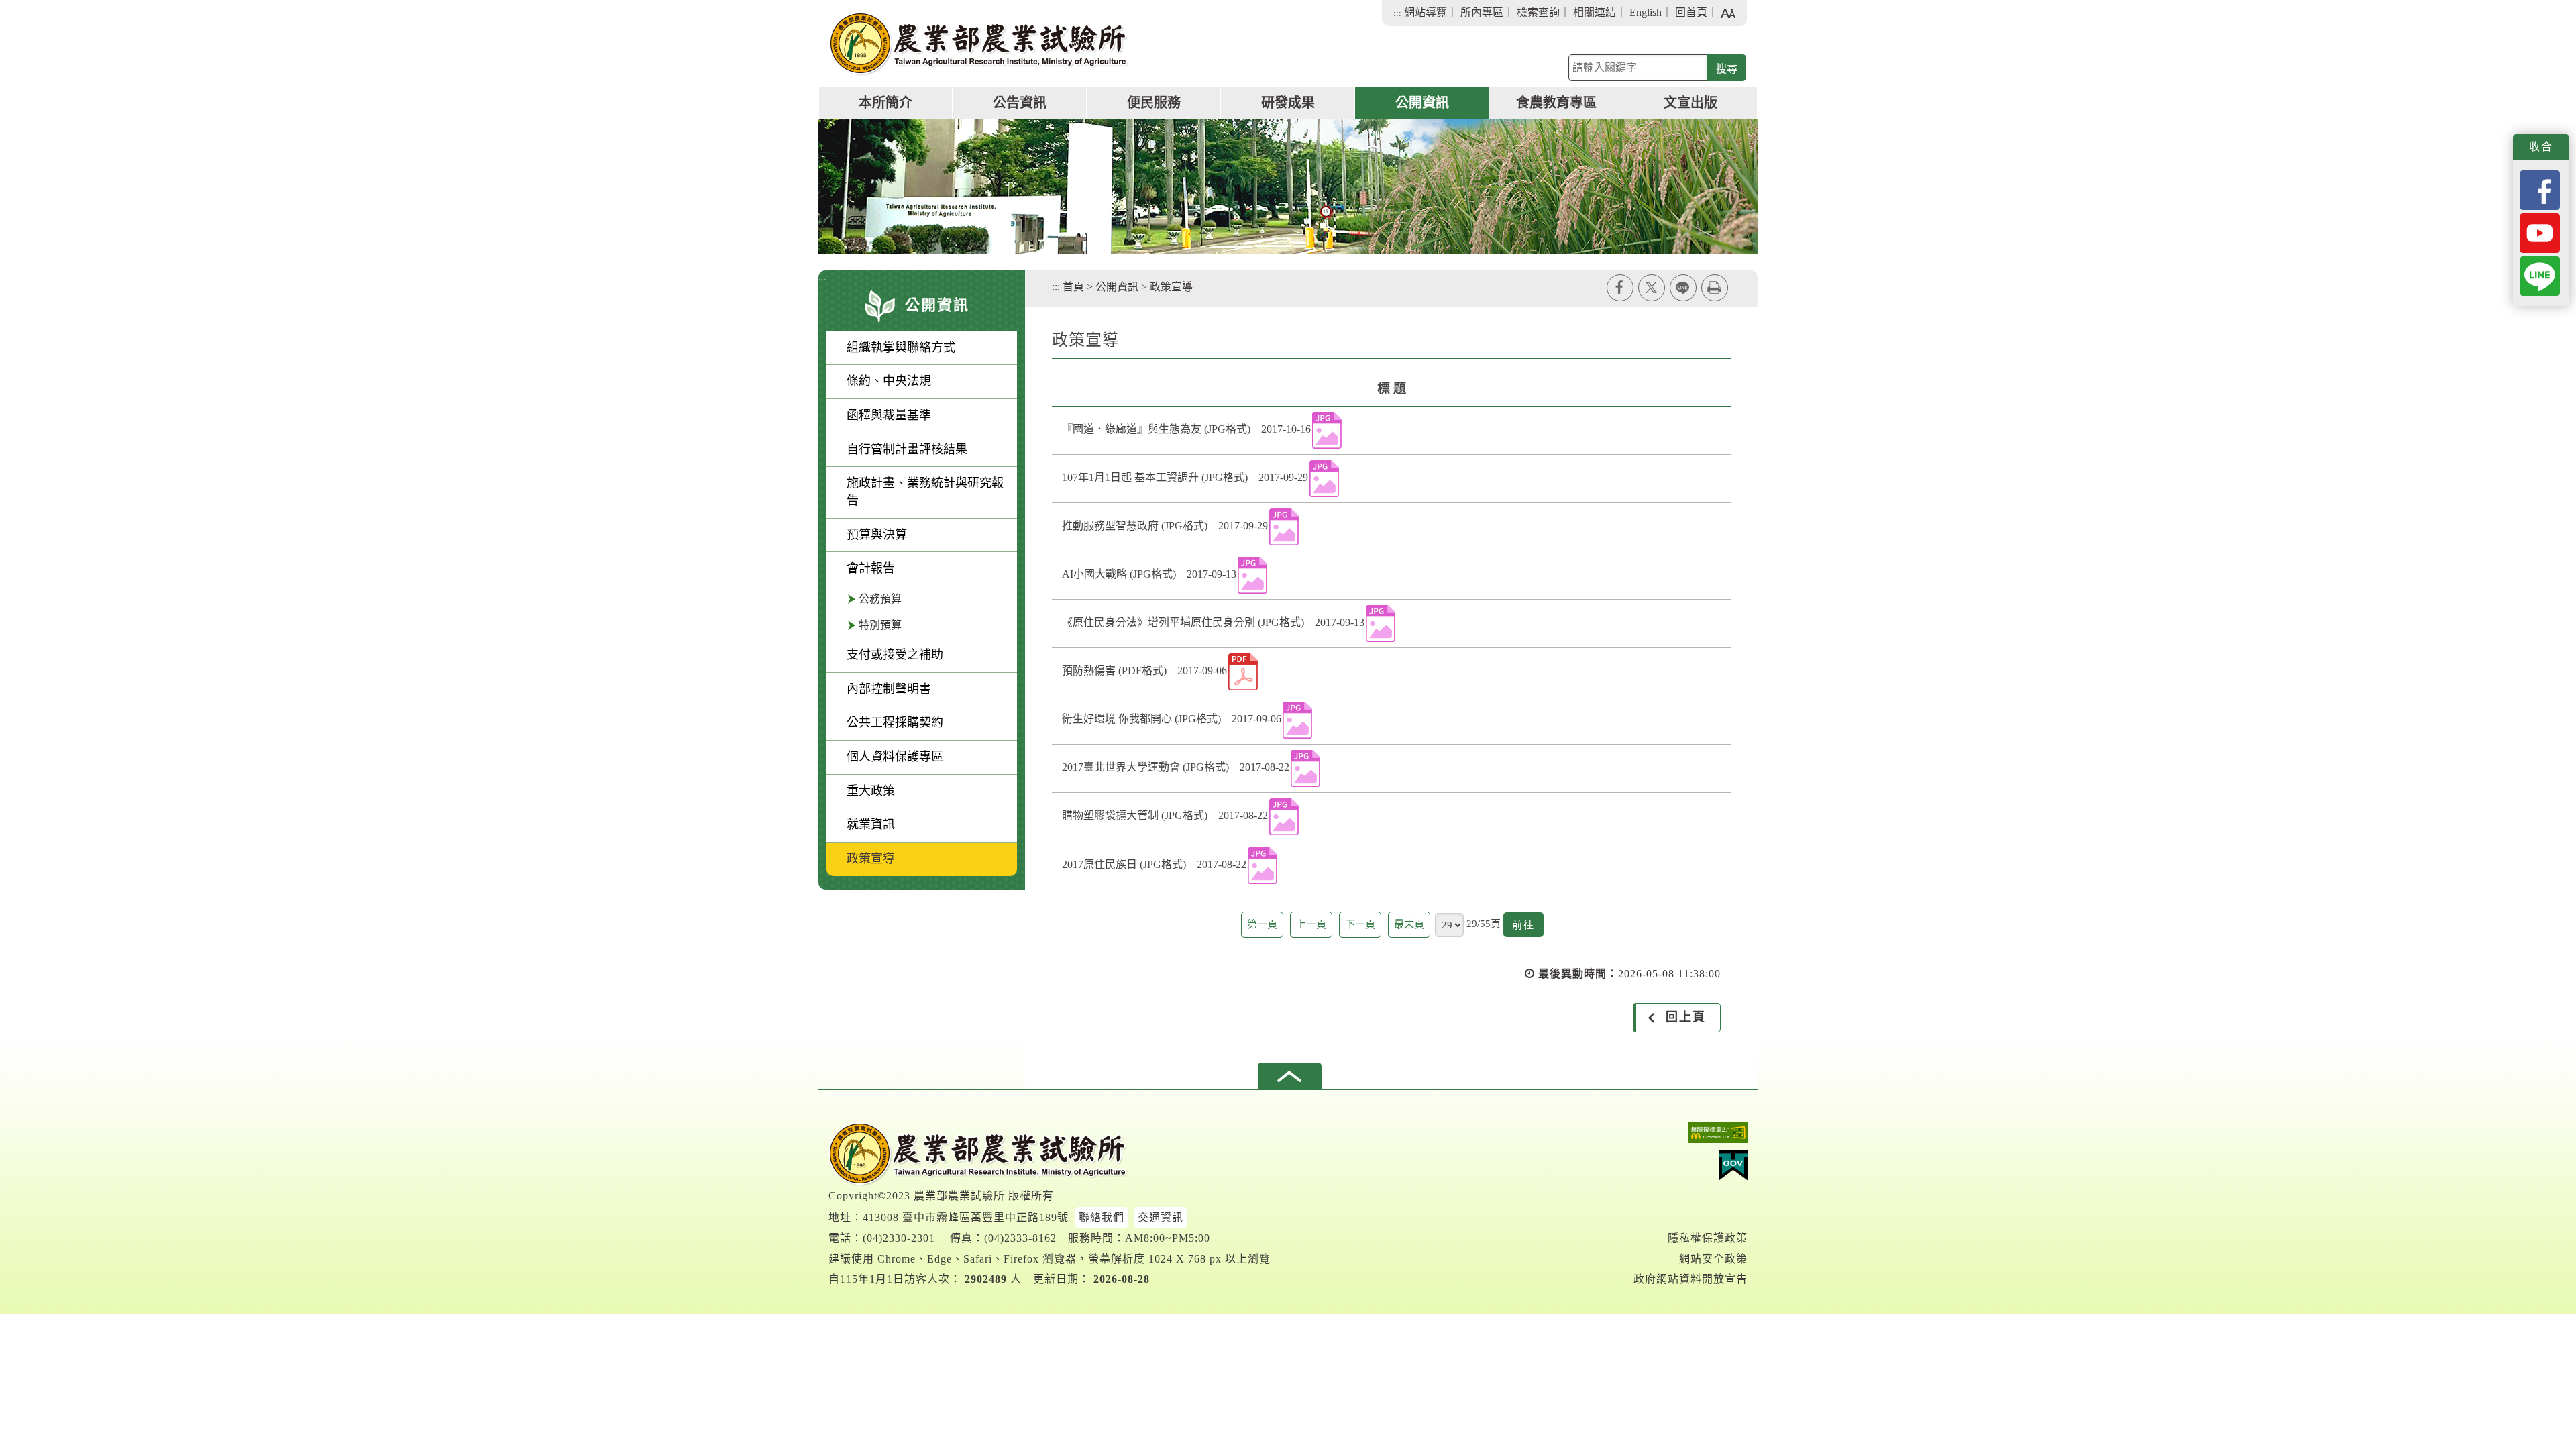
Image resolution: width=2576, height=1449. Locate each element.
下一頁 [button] (1360, 924)
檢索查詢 (1538, 12)
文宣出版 (1690, 103)
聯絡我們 (1102, 1217)
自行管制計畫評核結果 (907, 449)
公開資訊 (1422, 103)
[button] (1290, 1076)
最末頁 (1409, 924)
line (1683, 288)
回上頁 (1686, 1017)
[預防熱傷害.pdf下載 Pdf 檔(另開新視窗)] (1243, 672)
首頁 (1073, 287)
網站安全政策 (1713, 1259)
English (1646, 12)
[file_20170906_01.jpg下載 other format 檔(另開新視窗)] (1297, 720)
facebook (1620, 288)
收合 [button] (2541, 147)
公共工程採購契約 (895, 722)
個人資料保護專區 (895, 757)
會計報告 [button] (871, 568)
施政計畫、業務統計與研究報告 (925, 492)
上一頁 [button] (1311, 924)
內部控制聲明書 (889, 689)
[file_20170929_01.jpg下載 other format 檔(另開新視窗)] (1324, 479)
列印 (1715, 288)
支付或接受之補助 (895, 655)
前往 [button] (1528, 928)
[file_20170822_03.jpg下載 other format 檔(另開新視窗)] (1263, 866)
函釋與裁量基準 (889, 415)
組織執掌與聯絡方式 (901, 347)
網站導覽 (1426, 12)
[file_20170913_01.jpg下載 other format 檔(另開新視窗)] (1252, 575)
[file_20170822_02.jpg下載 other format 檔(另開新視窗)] (1284, 817)
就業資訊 (871, 824)
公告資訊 (1020, 103)
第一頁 (1262, 924)
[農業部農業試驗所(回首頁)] (979, 44)
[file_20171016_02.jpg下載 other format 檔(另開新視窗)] (1327, 430)
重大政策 (871, 791)
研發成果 (1288, 103)
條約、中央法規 (889, 381)
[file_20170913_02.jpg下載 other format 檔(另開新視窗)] (1381, 624)
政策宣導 (871, 859)
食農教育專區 (1556, 103)
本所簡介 (885, 103)
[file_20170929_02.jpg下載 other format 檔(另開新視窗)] (1284, 527)
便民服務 (1154, 103)
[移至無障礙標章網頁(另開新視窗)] (1690, 1136)
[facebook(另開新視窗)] (2540, 189)
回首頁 (1691, 12)
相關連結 (1595, 12)
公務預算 (880, 599)
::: (1397, 13)
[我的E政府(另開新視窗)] (1690, 1169)
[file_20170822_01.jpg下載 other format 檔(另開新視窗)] (1305, 768)
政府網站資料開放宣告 (1690, 1279)
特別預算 (880, 625)
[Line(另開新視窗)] (2540, 275)
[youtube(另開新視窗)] (2540, 232)
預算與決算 (877, 535)
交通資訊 (1161, 1217)
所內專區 (1482, 12)
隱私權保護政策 (1708, 1238)
